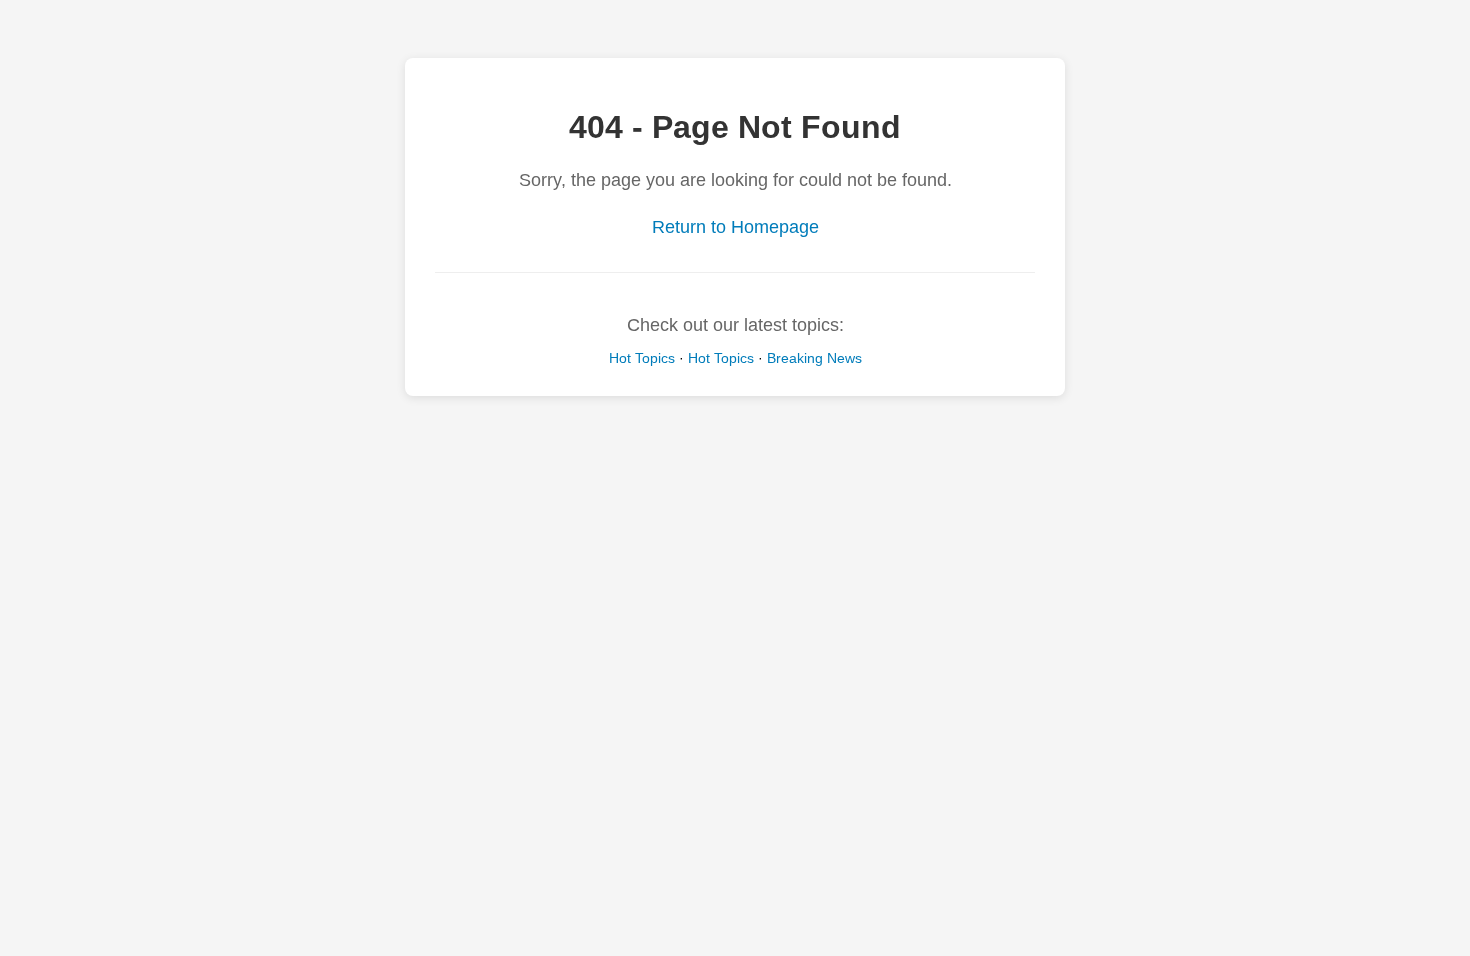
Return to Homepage (735, 227)
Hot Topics (642, 358)
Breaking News (814, 358)
